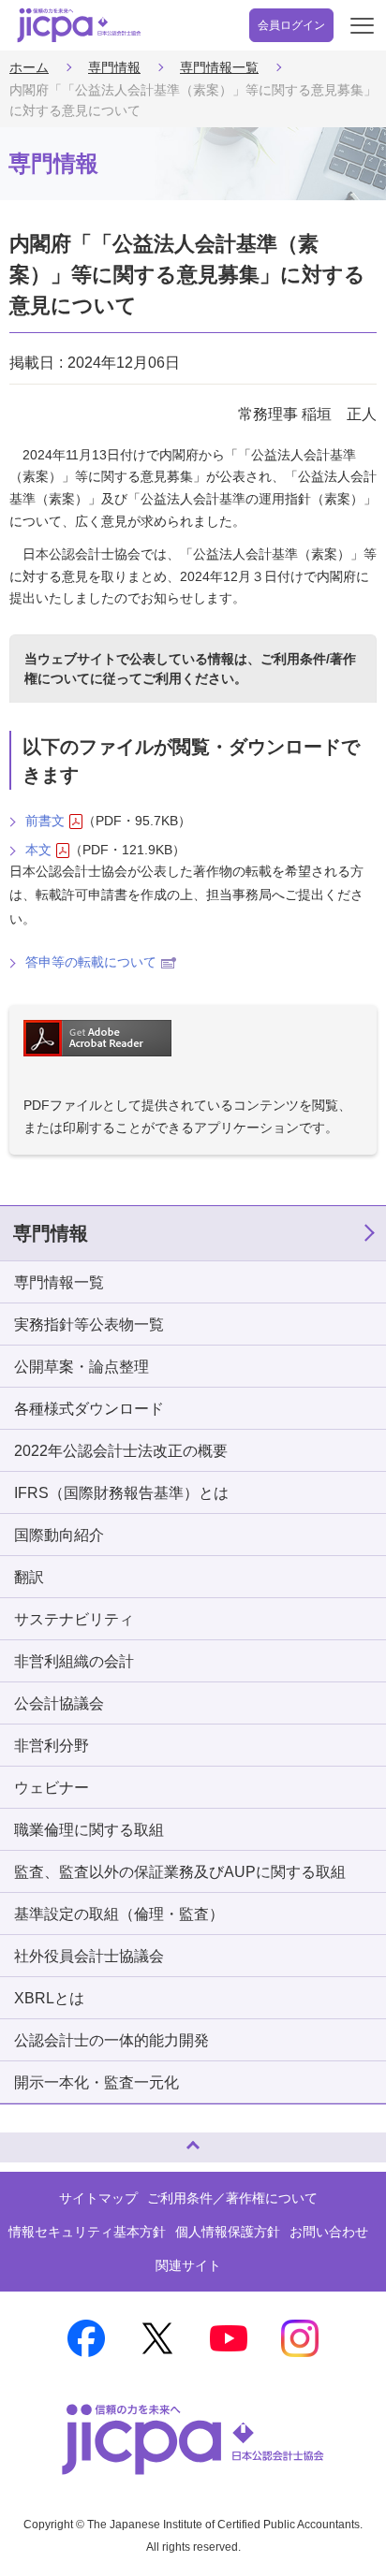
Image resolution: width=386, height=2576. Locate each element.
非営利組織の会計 (74, 1661)
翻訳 (29, 1577)
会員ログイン (291, 25)
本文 (38, 850)
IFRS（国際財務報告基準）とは (121, 1493)
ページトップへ (33, 2139)
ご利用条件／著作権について (232, 2198)
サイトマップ (98, 2198)
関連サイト (188, 2265)
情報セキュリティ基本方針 (87, 2232)
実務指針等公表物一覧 (89, 1324)
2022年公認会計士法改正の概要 (121, 1451)
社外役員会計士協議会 (89, 1956)
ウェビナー (52, 1788)
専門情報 (114, 67)
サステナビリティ (74, 1619)
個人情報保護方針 (228, 2232)
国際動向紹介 (59, 1535)
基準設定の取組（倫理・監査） (119, 1914)
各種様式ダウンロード (89, 1409)
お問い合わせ (329, 2232)
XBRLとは (49, 1998)
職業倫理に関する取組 (89, 1830)
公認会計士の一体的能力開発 (111, 2040)
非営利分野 (52, 1746)
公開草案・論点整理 (82, 1367)
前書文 (45, 821)
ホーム (29, 67)
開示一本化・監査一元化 (96, 2082)
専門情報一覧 (219, 67)
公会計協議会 (59, 1703)
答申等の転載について (91, 962)
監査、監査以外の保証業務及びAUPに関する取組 (180, 1872)
